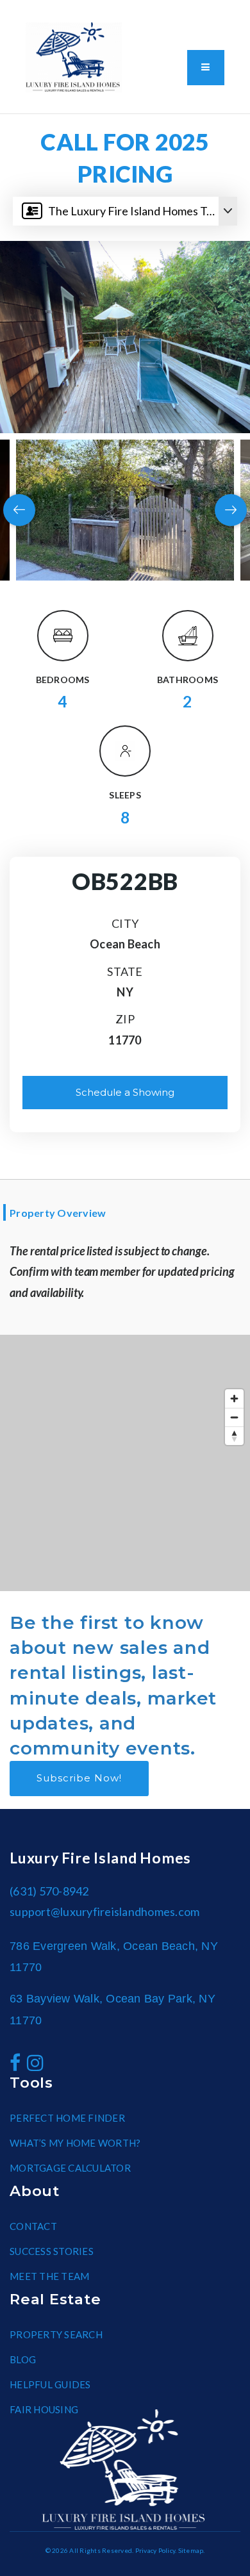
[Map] (125, 1463)
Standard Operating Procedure (184, 13)
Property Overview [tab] (58, 1213)
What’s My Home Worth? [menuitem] (75, 2143)
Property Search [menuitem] (56, 2334)
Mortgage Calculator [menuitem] (70, 2168)
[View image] (125, 510)
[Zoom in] (234, 1399)
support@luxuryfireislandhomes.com (104, 1911)
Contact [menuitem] (33, 2226)
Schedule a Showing (125, 1092)
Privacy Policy (155, 2550)
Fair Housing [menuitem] (44, 2409)
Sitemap (191, 2550)
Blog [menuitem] (23, 2359)
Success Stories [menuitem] (52, 2251)
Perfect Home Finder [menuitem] (67, 2118)
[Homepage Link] (74, 56)
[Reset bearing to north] (234, 1436)
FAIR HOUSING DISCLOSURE (94, 13)
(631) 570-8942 (73, 104)
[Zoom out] (234, 1417)
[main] (125, 853)
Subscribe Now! (79, 1778)
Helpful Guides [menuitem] (50, 2384)
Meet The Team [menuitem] (49, 2276)
